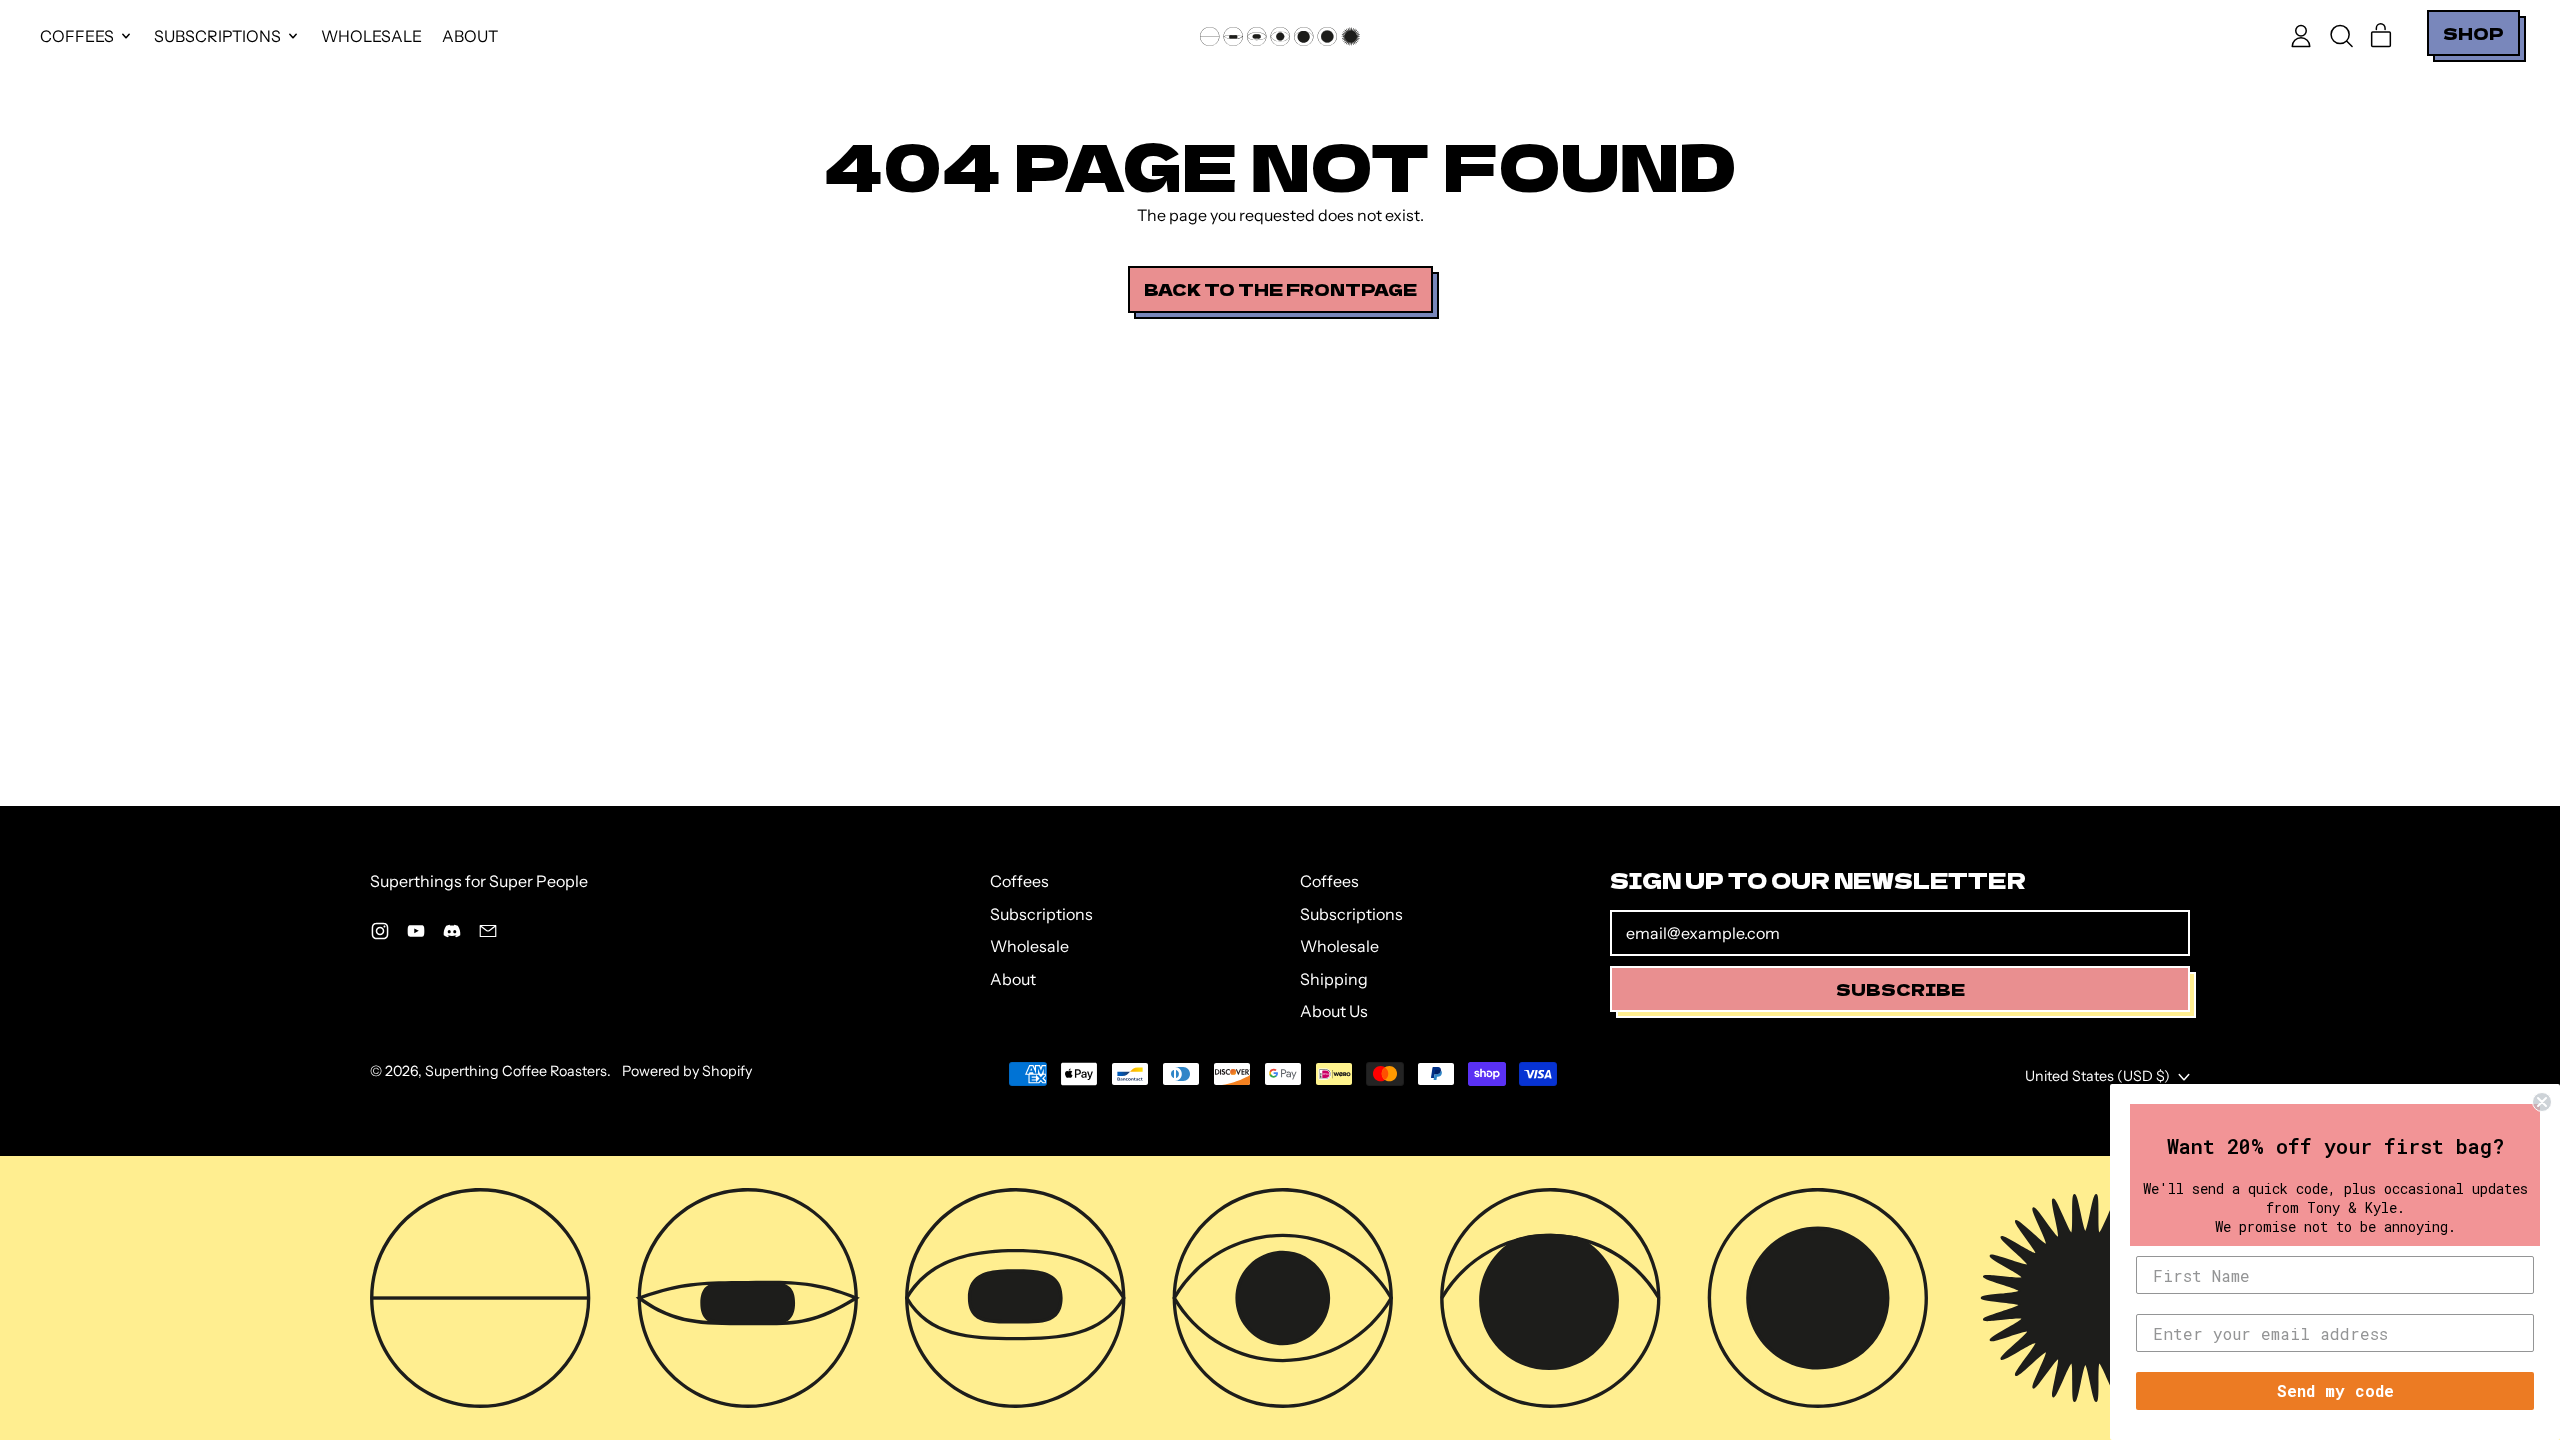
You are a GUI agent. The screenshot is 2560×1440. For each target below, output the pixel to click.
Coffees (1019, 881)
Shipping (1334, 979)
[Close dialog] (2542, 1102)
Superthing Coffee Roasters (516, 1071)
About (470, 36)
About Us (1334, 1011)
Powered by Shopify (687, 1071)
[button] (2341, 36)
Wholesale (371, 36)
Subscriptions (1041, 914)
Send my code (2335, 1390)
